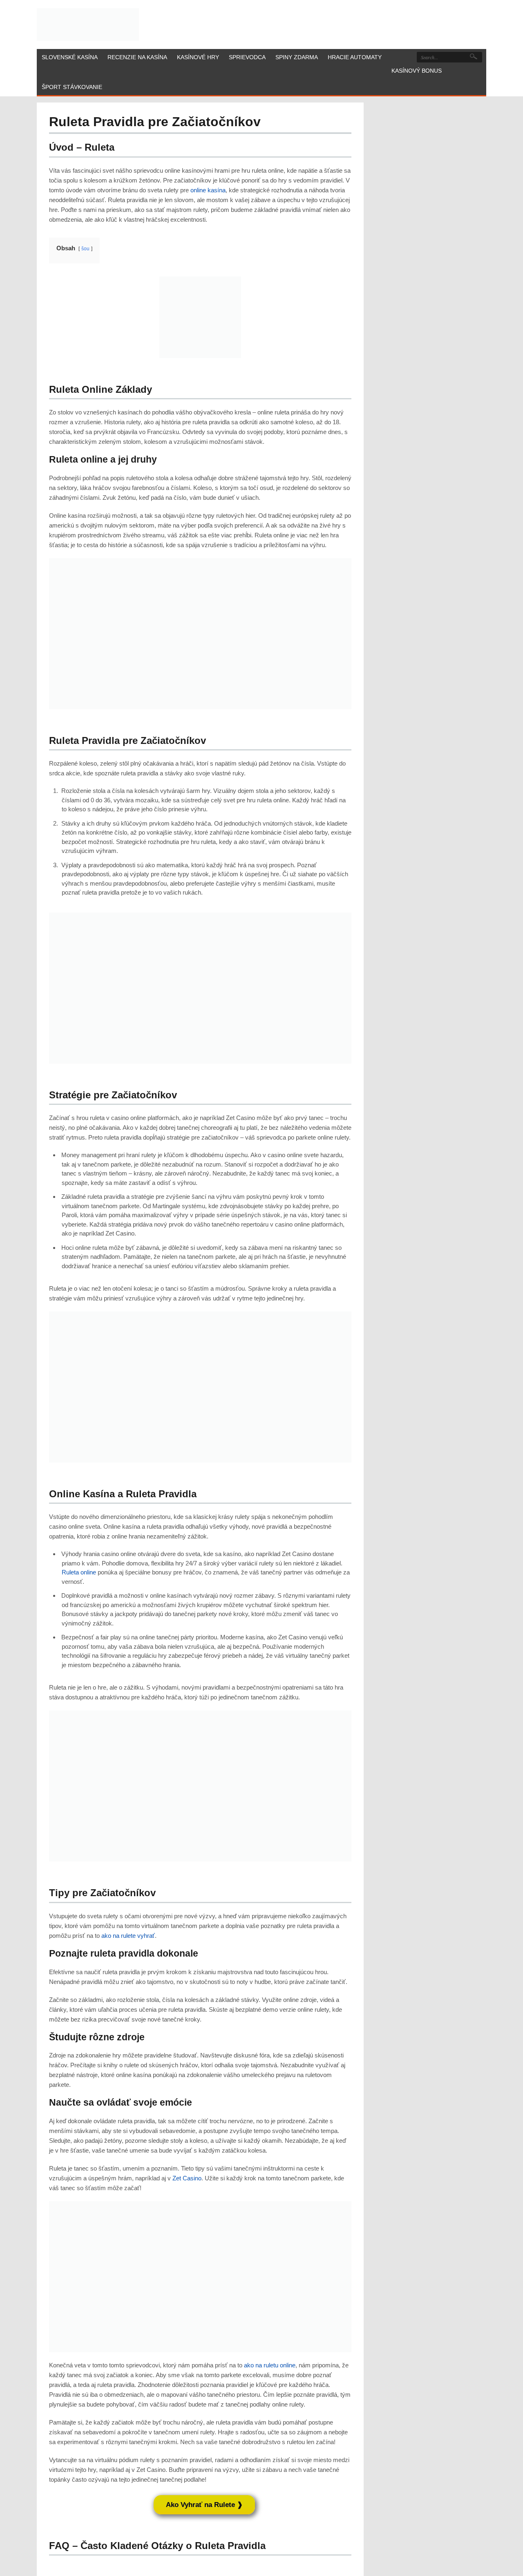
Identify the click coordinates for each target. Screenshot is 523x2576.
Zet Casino (187, 2178)
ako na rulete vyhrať (128, 1936)
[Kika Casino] (88, 24)
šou (85, 249)
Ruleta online (79, 1572)
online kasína (208, 190)
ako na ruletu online (270, 2365)
